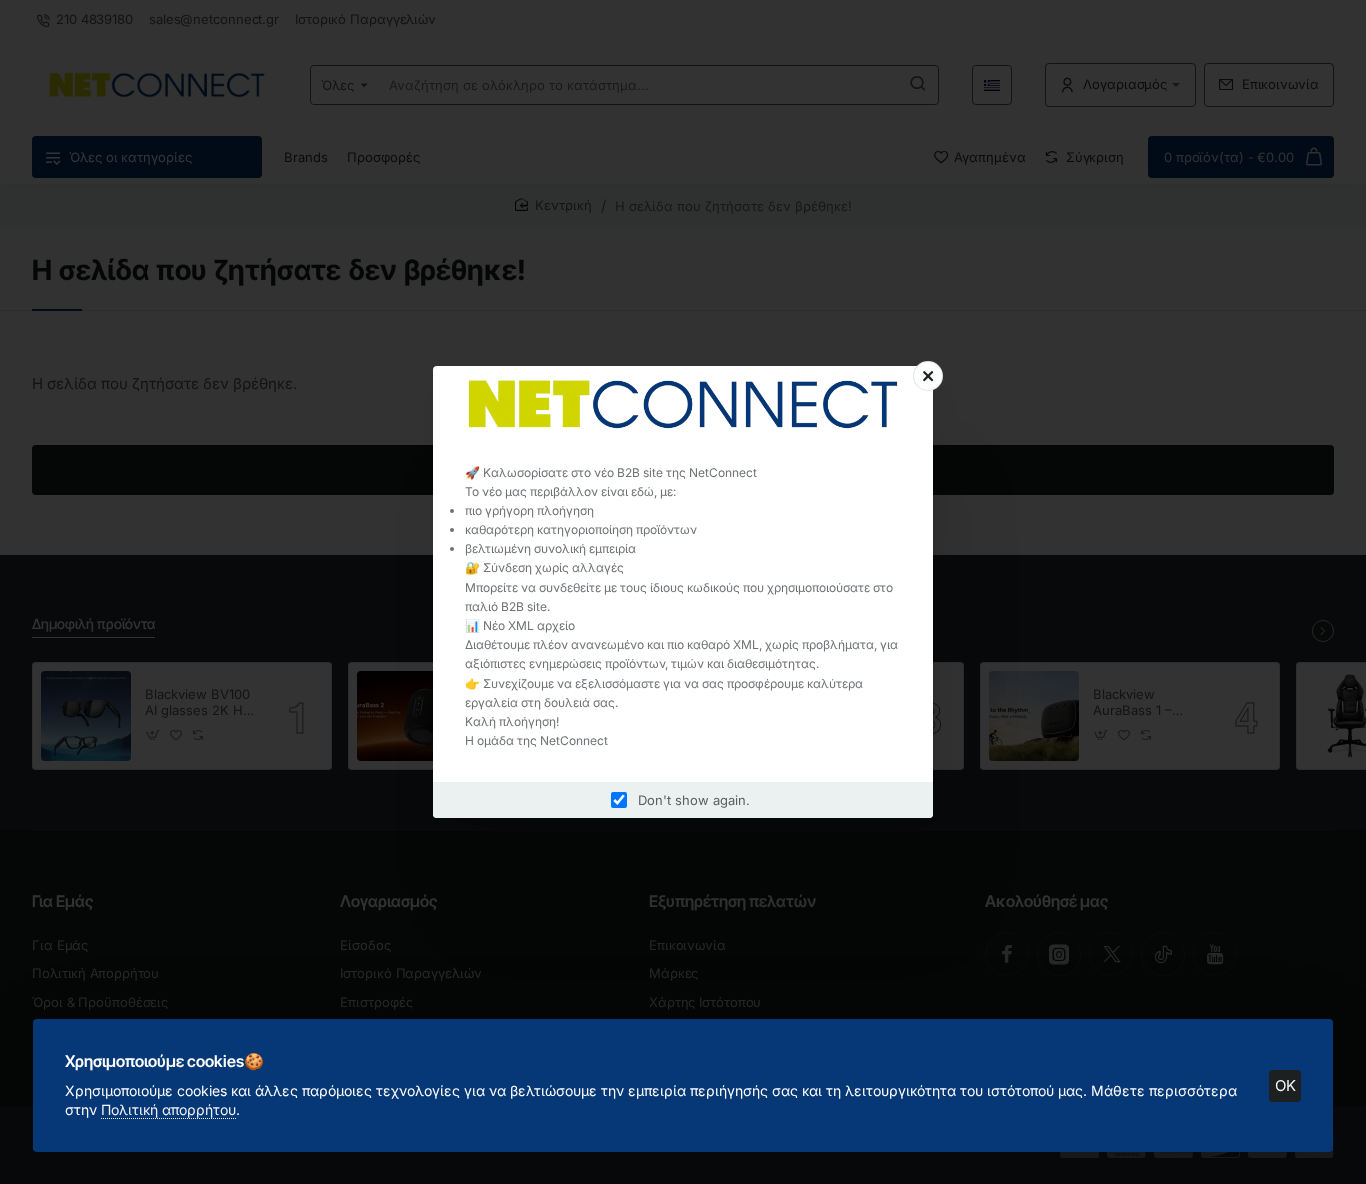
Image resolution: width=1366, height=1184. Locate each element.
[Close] (928, 376)
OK (1285, 1085)
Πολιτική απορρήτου (168, 1109)
